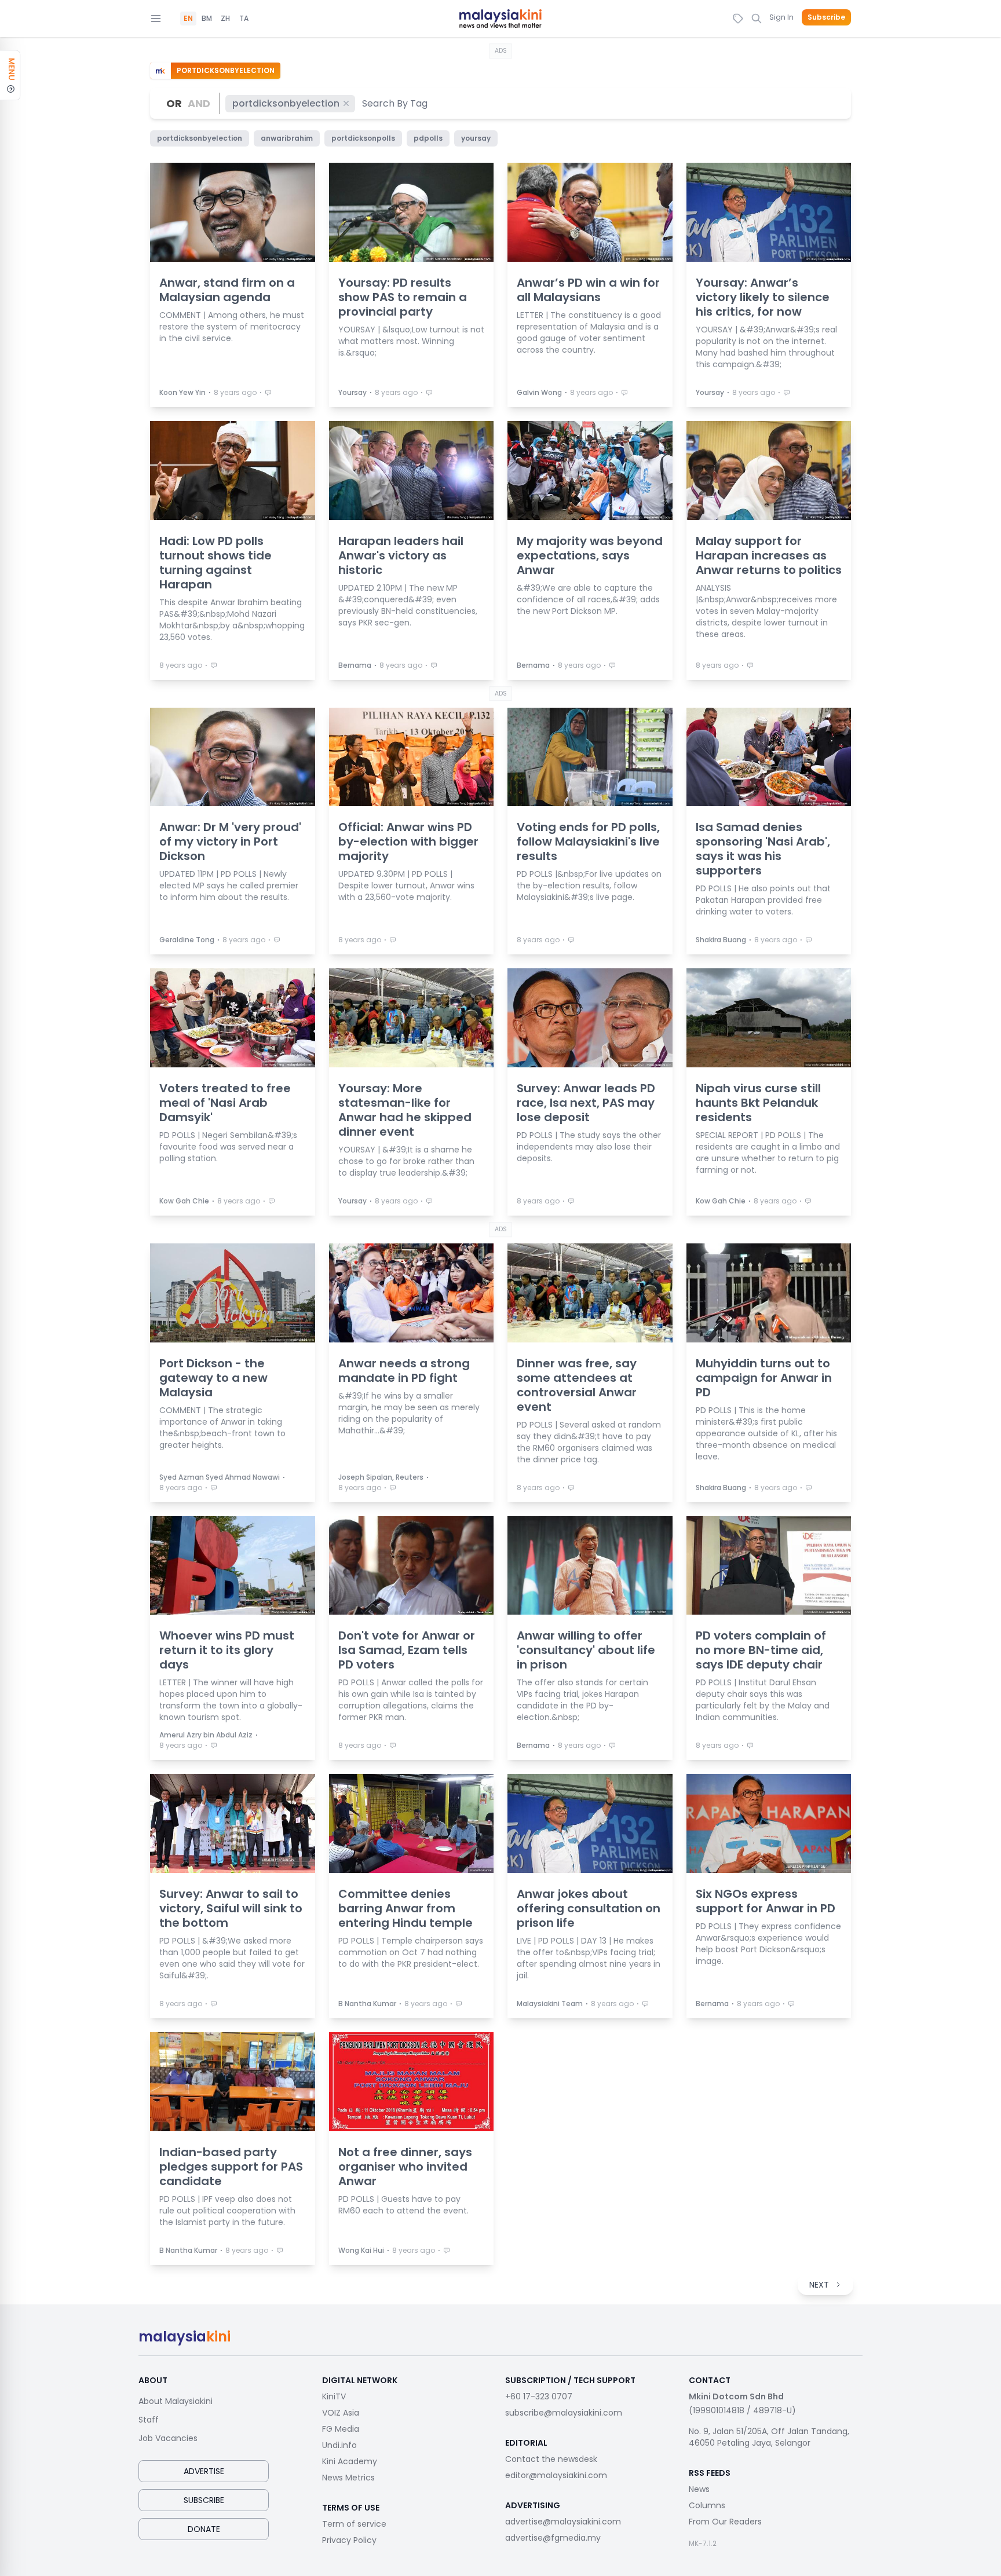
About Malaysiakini (176, 2401)
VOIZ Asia (341, 2413)
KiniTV (334, 2396)
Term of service (354, 2524)
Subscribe (826, 17)
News (699, 2489)
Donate (204, 2529)
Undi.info (339, 2445)
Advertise (204, 2471)
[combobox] (395, 103)
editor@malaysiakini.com (556, 2475)
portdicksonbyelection (286, 103)
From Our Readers (725, 2522)
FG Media (341, 2429)
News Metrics (348, 2478)
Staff (149, 2420)
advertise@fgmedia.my (553, 2538)
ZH (225, 19)
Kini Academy (350, 2461)
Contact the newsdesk (551, 2459)
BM (207, 19)
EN (188, 19)
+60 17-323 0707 (539, 2396)
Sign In (781, 17)
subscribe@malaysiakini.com (564, 2413)
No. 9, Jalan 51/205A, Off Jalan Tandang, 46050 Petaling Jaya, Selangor (769, 2437)
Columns (707, 2505)
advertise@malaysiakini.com (563, 2522)
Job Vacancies (168, 2438)
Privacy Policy (349, 2540)
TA (244, 19)
